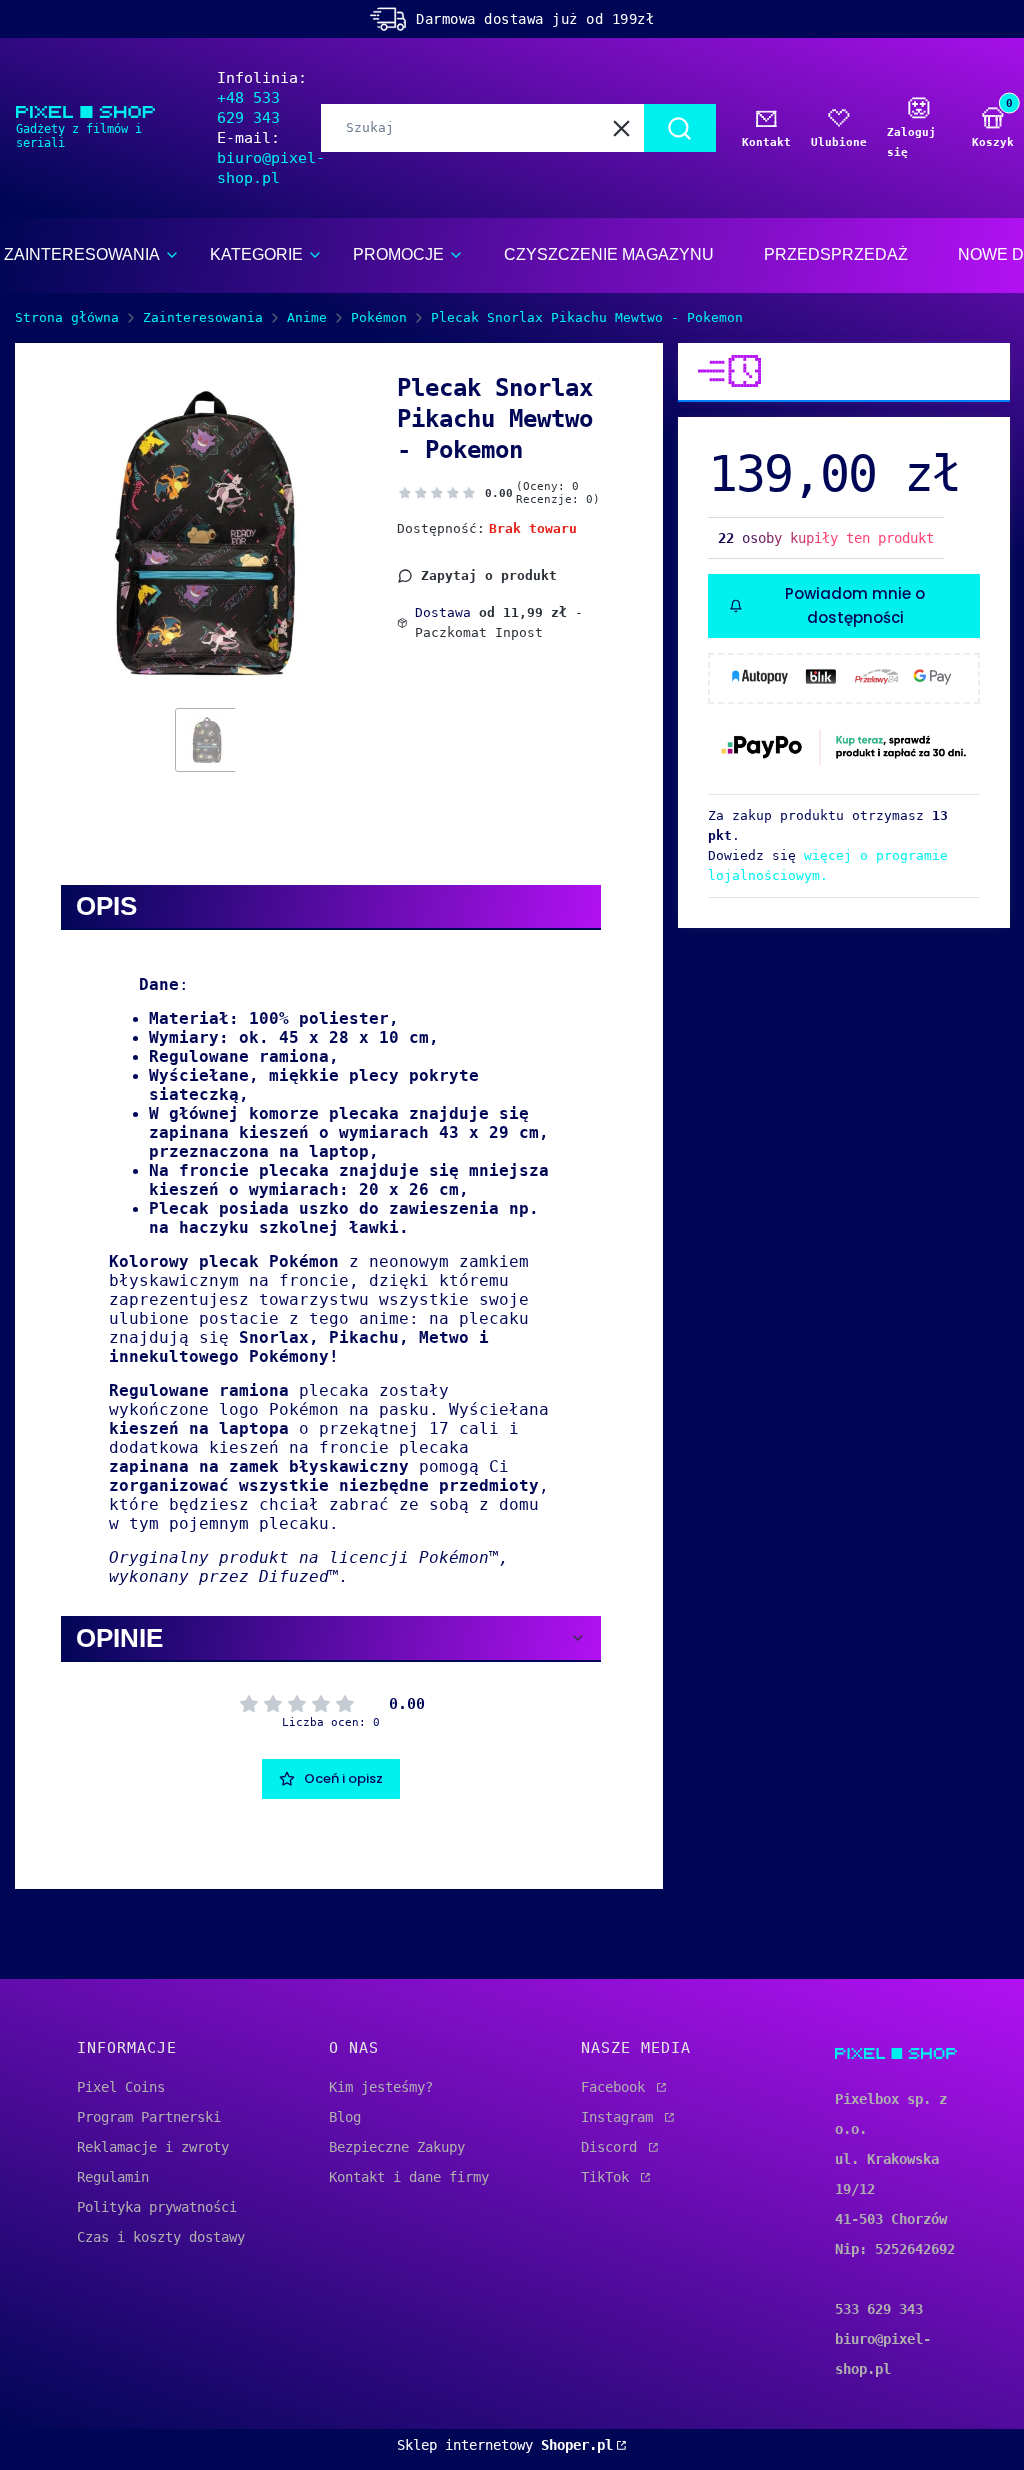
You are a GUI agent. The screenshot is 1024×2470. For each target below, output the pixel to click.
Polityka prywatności (157, 2207)
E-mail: (271, 158)
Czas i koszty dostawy (161, 2237)
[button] (680, 128)
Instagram (621, 2117)
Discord (613, 2147)
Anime (307, 317)
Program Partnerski (149, 2117)
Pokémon (379, 317)
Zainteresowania (203, 317)
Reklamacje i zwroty (153, 2147)
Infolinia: (262, 98)
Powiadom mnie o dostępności (855, 605)
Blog (345, 2117)
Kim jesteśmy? (381, 2087)
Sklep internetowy (505, 2445)
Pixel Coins (121, 2087)
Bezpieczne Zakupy (397, 2147)
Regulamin (113, 2177)
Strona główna (67, 317)
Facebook (617, 2087)
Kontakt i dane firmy (409, 2177)
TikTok (609, 2177)
